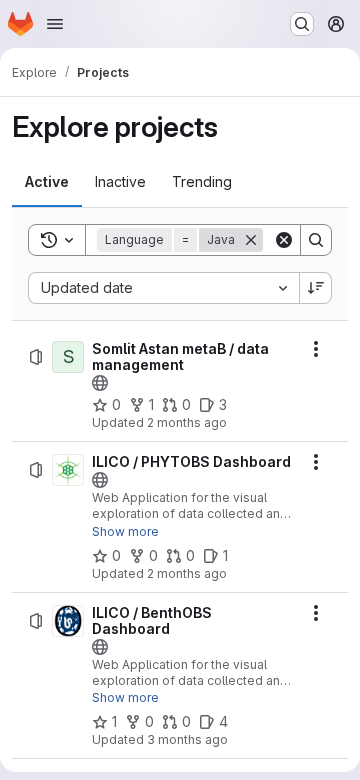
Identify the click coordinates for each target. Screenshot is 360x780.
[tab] (47, 182)
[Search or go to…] (302, 24)
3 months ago (187, 739)
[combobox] (163, 288)
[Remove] (251, 240)
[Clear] (284, 240)
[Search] (316, 240)
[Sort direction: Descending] (316, 288)
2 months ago (187, 422)
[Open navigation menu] (55, 24)
